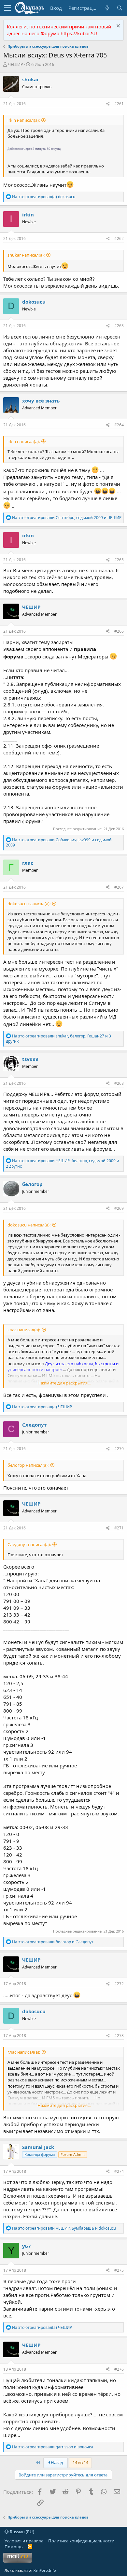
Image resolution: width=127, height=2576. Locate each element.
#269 (119, 1208)
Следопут (34, 1425)
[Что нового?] (107, 8)
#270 (119, 1449)
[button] (7, 8)
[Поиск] (120, 8)
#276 (119, 2369)
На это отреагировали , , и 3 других (58, 1039)
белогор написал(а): (28, 1465)
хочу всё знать (41, 401)
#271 (119, 1528)
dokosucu (34, 302)
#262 (119, 238)
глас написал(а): (24, 1330)
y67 (27, 2246)
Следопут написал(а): (29, 1544)
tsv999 (30, 1059)
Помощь (14, 2547)
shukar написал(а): (26, 255)
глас (28, 863)
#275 (119, 2270)
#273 (119, 2036)
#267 (119, 887)
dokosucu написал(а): (29, 904)
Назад (56, 2462)
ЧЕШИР (15, 64)
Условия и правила (24, 2541)
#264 (119, 425)
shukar (31, 79)
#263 (119, 326)
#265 (119, 560)
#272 (119, 1984)
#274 (119, 2171)
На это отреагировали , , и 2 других (63, 1163)
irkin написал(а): (24, 120)
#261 (119, 104)
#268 (119, 1083)
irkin (28, 214)
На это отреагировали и (53, 1942)
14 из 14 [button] (80, 2462)
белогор (32, 1184)
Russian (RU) (21, 2532)
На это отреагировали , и (67, 518)
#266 (119, 631)
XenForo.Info (45, 2570)
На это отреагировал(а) (44, 197)
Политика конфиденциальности (81, 2541)
